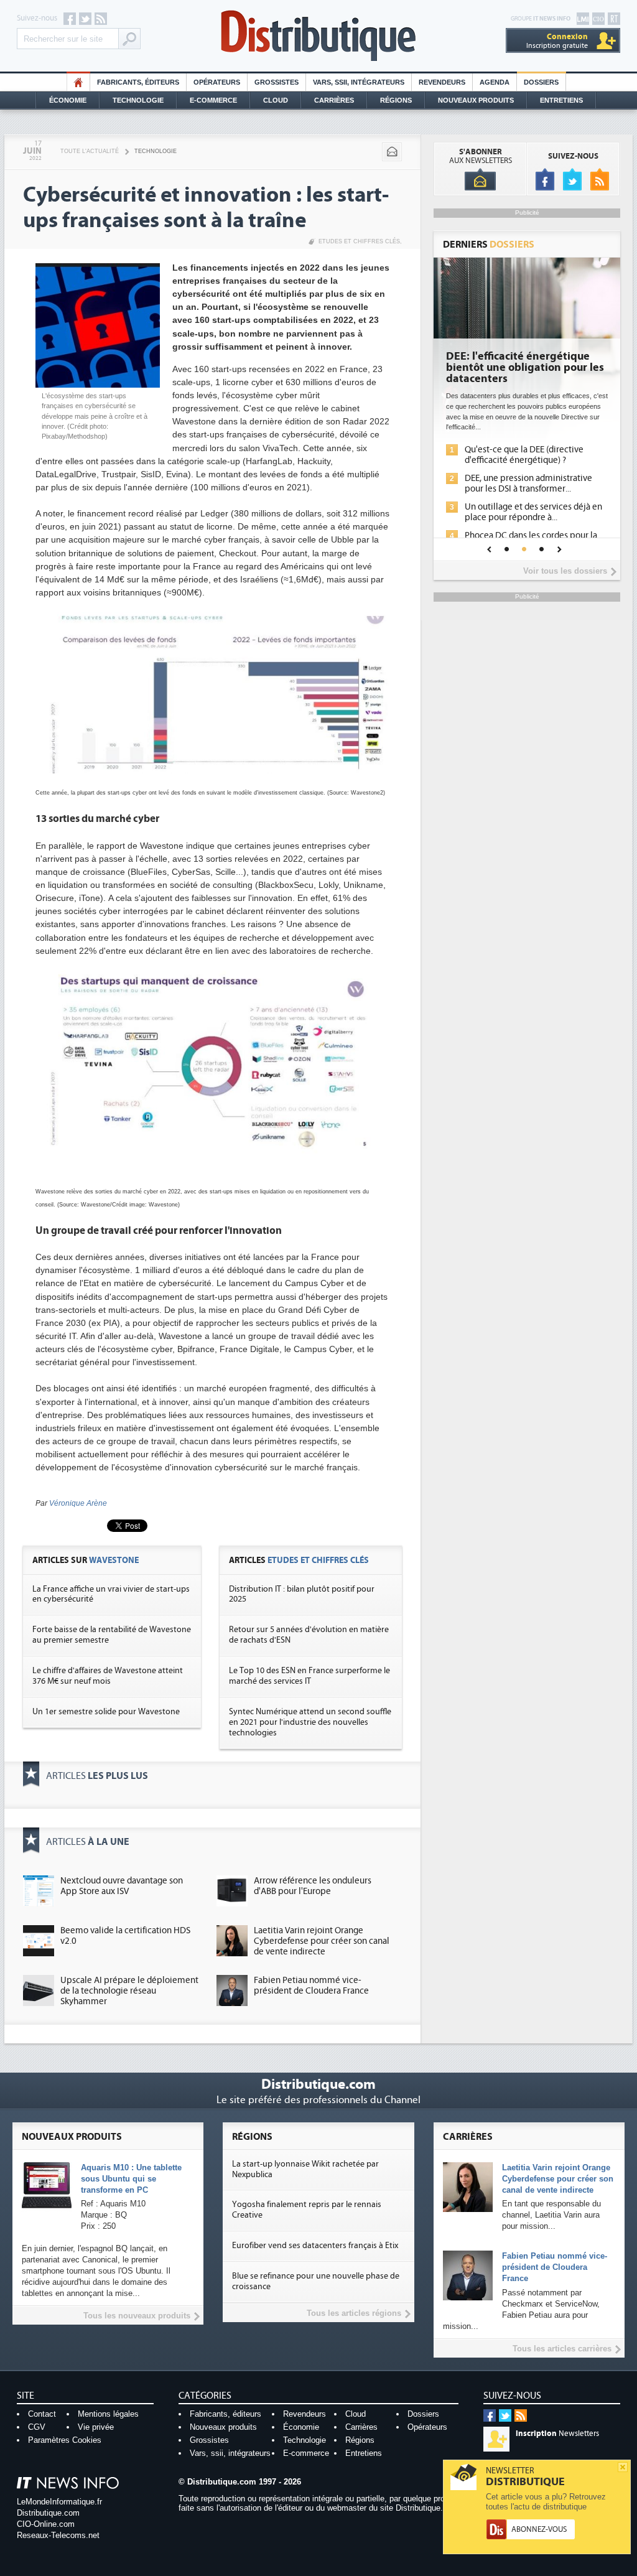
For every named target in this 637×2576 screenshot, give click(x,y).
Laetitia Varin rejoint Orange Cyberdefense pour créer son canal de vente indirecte (322, 1941)
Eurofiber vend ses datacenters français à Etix (315, 2246)
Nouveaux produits (223, 2427)
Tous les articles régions (354, 2313)
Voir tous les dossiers (565, 571)
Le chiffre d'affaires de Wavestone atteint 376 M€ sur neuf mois (108, 1676)
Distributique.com (48, 2513)
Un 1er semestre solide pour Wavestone (106, 1712)
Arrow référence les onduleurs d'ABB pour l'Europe (313, 1886)
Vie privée (96, 2427)
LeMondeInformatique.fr (59, 2502)
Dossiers (541, 82)
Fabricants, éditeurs (138, 82)
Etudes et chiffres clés (359, 241)
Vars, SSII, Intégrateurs (359, 82)
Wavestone (114, 1560)
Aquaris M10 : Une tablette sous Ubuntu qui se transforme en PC (131, 2179)
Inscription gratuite (557, 41)
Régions (396, 100)
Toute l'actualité (90, 151)
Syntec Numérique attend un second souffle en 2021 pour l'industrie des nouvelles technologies (310, 1722)
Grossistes (277, 82)
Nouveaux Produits (476, 100)
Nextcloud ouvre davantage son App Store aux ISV (122, 1886)
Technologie (138, 100)
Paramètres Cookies (65, 2440)
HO (78, 82)
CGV (37, 2427)
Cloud (276, 100)
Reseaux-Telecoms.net (58, 2535)
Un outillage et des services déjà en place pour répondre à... (533, 512)
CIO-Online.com (46, 2524)
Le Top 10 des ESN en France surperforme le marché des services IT (309, 1676)
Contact (42, 2414)
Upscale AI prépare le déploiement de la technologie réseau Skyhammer (129, 1991)
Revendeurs (442, 82)
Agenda (495, 82)
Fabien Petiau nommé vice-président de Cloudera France (311, 1986)
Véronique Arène (78, 1503)
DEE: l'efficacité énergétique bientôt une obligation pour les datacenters (525, 368)
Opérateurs (217, 82)
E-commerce (213, 100)
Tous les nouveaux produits (137, 2316)
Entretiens (561, 100)
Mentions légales (108, 2414)
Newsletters (557, 2434)
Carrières (334, 100)
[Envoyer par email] (392, 152)
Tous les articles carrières (562, 2349)
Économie (68, 100)
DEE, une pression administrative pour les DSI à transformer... (528, 483)
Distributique (318, 36)
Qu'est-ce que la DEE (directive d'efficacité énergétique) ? (524, 455)
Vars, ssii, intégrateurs (230, 2453)
